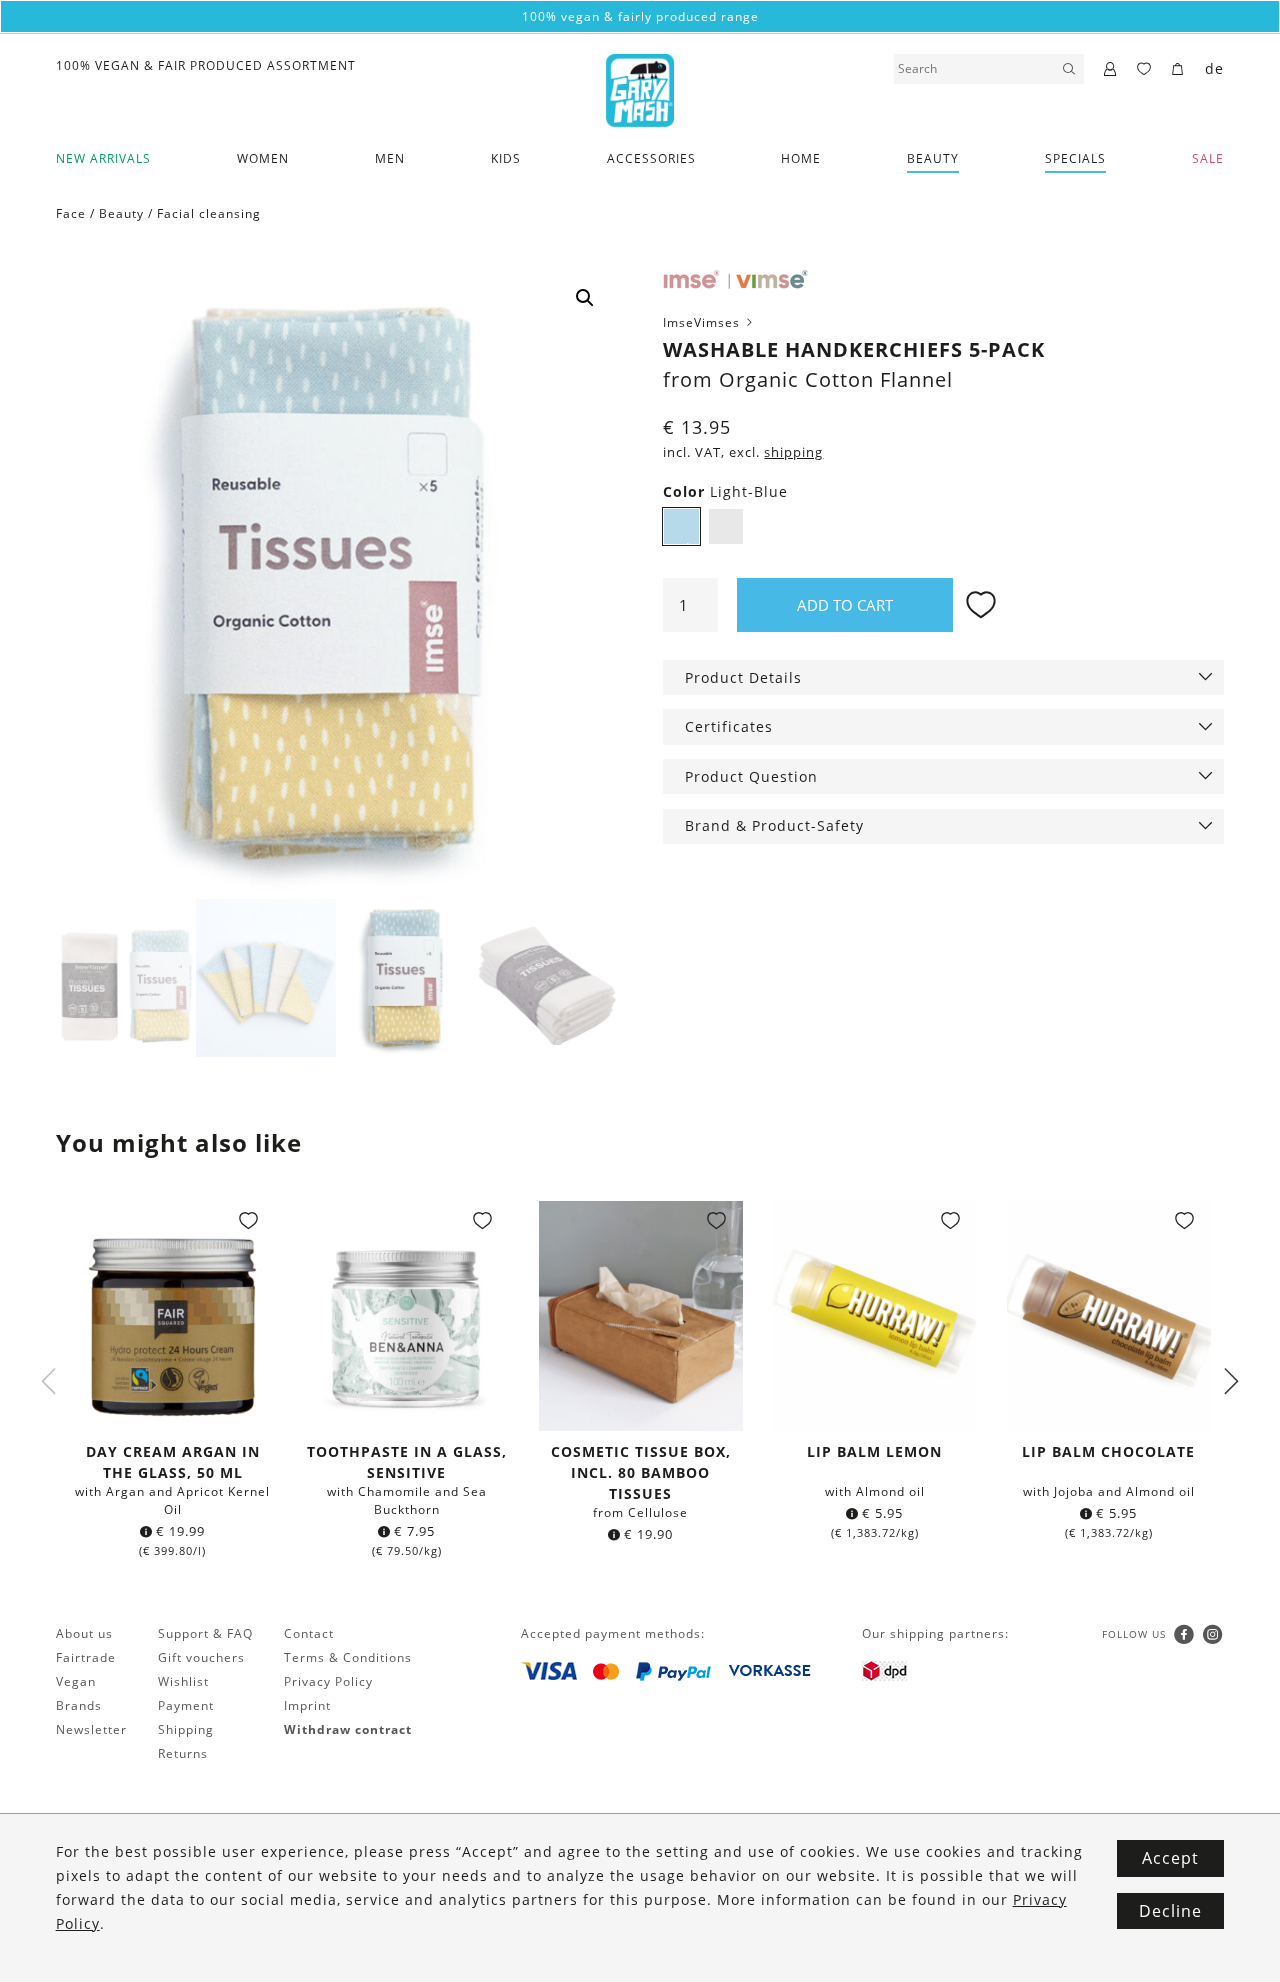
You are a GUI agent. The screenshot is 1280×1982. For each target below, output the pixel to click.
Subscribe (640, 1206)
